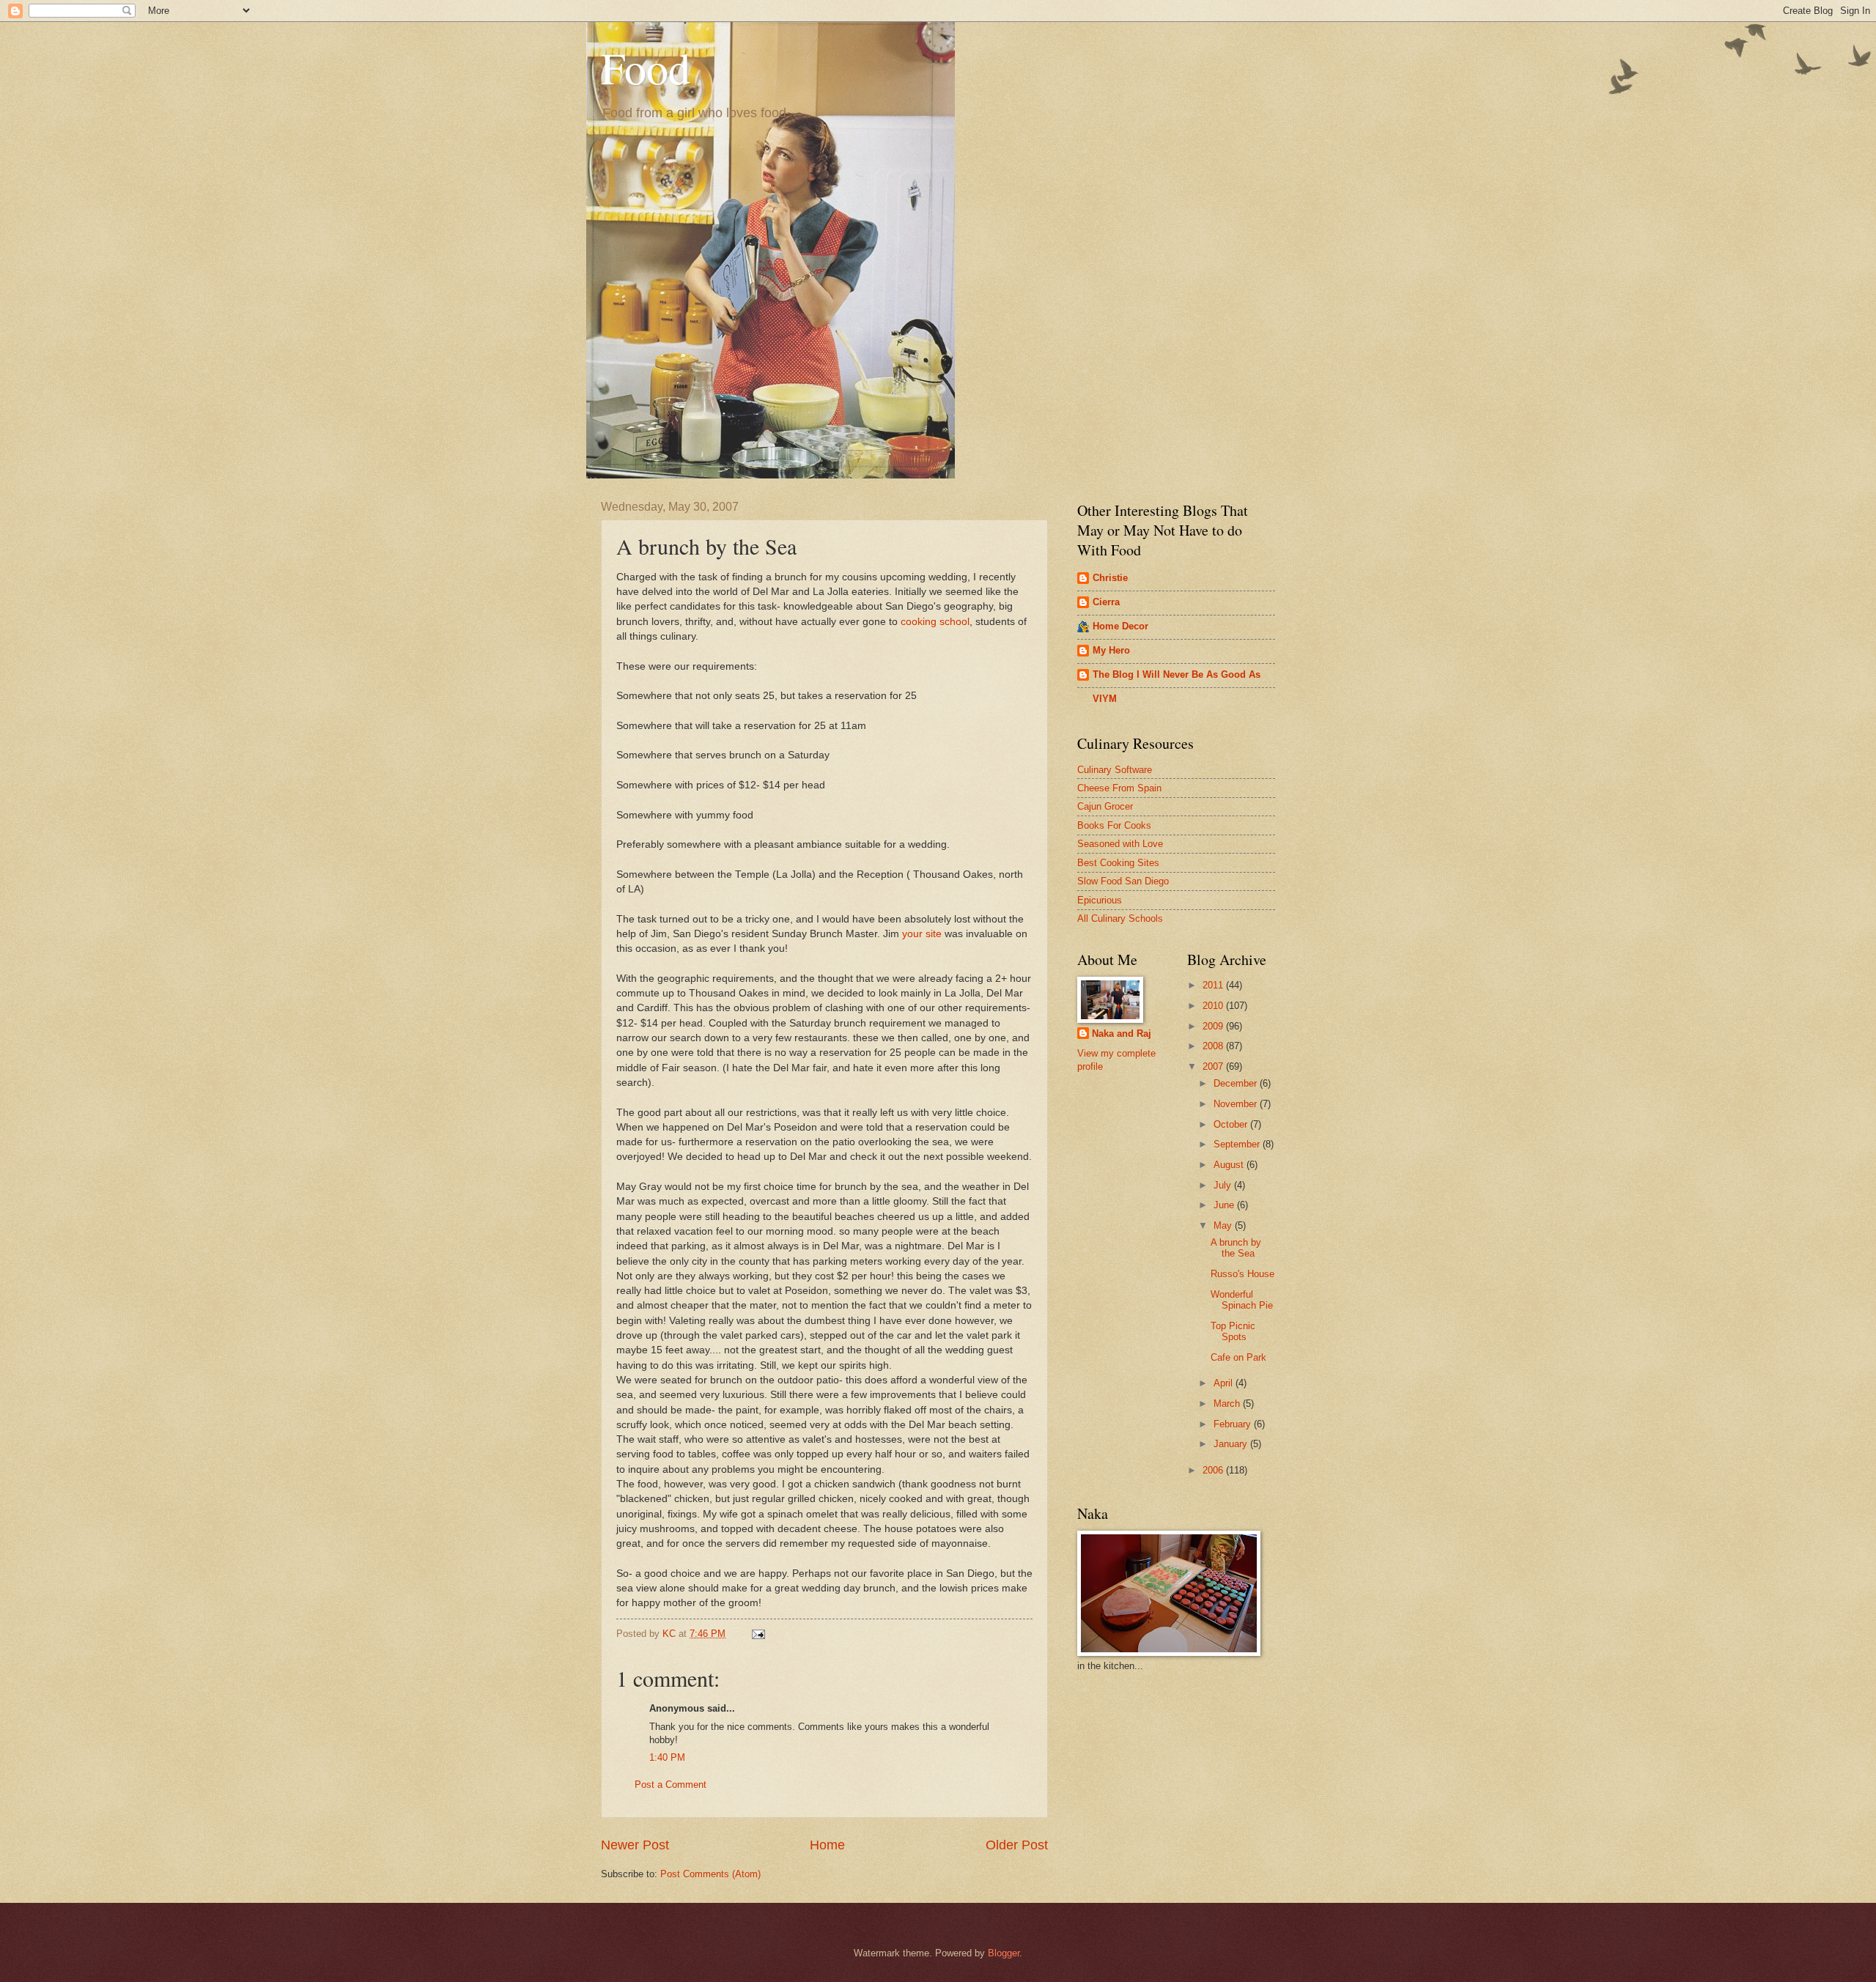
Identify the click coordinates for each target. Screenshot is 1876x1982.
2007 (1214, 1066)
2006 (1214, 1470)
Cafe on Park (1238, 1357)
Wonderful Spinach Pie (1242, 1300)
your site (922, 934)
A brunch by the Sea (1236, 1248)
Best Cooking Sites (1118, 863)
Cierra (1106, 602)
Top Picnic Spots (1233, 1331)
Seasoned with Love (1120, 844)
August (1230, 1165)
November (1237, 1104)
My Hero (1111, 650)
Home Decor (1120, 626)
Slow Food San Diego (1123, 881)
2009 (1214, 1026)
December (1237, 1083)
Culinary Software (1115, 770)
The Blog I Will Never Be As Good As (1177, 674)
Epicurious (1100, 900)
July (1224, 1185)
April (1225, 1383)
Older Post (1017, 1845)
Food (646, 67)
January (1232, 1444)
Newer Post (635, 1845)
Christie (1110, 578)
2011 (1214, 985)
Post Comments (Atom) (710, 1874)
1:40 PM (667, 1757)
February (1234, 1424)
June (1225, 1205)
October (1232, 1124)
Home (827, 1845)
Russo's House (1242, 1274)
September (1238, 1144)
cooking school (935, 622)
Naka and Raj (1122, 1033)
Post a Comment (671, 1785)
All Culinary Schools (1120, 918)
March (1228, 1404)
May (1224, 1225)
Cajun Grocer (1105, 806)
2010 (1214, 1006)
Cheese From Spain (1119, 788)
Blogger (1004, 1953)
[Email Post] (758, 1634)
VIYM (1105, 699)
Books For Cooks (1114, 825)
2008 (1214, 1046)
